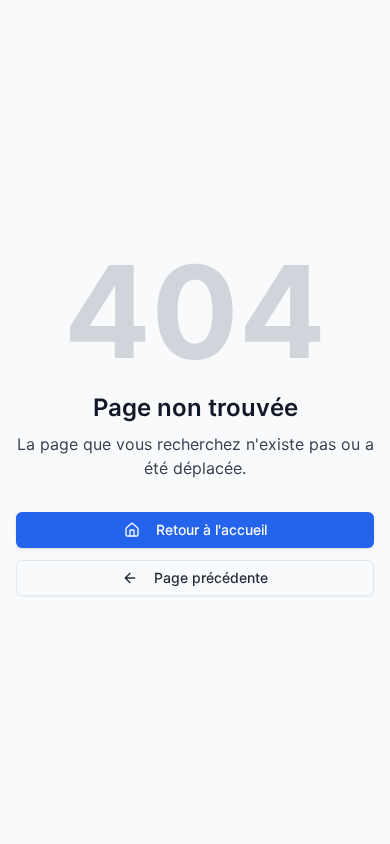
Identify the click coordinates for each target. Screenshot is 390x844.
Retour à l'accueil (211, 529)
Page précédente (211, 577)
